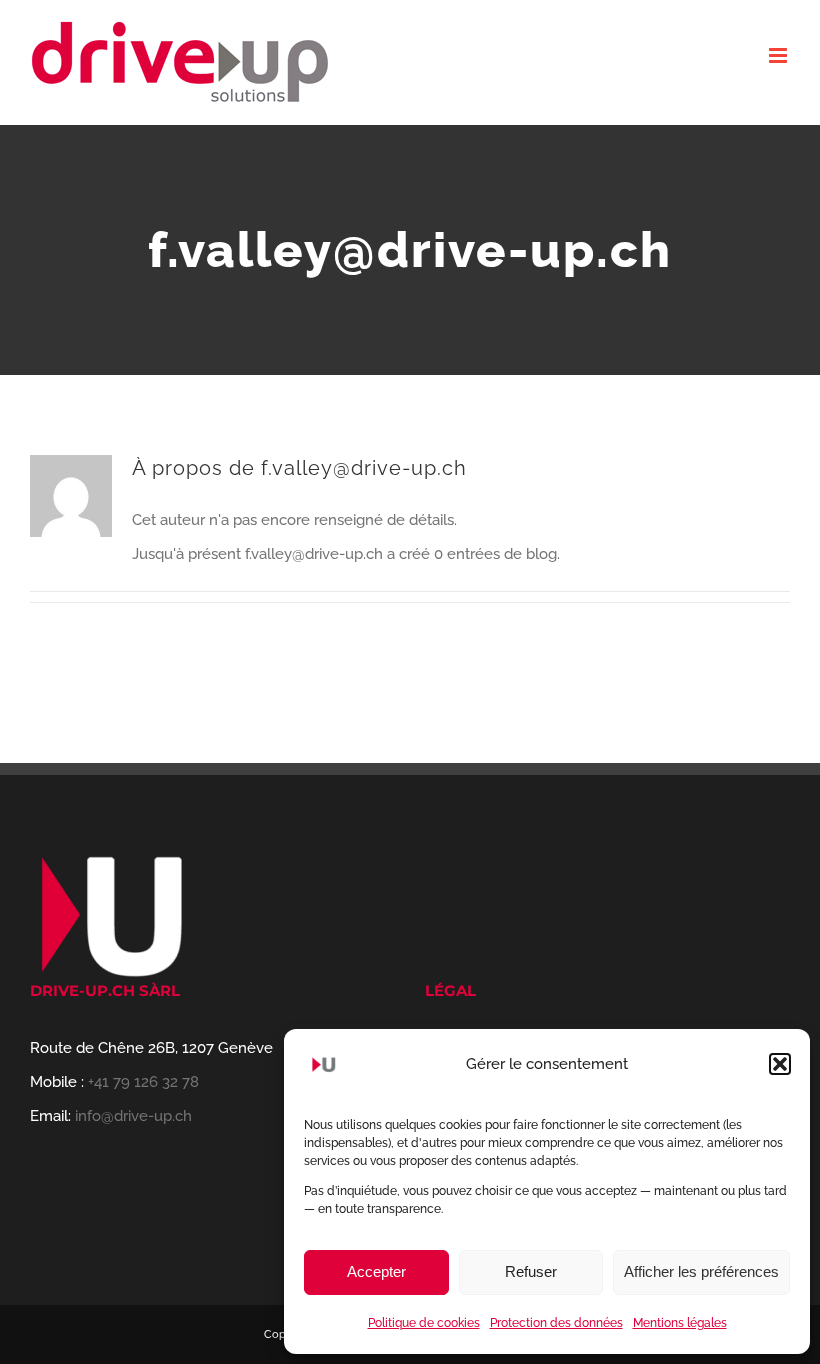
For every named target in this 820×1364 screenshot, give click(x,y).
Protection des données (556, 1323)
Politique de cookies (424, 1323)
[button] (780, 1064)
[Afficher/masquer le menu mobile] (779, 55)
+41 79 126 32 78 (143, 1082)
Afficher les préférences (701, 1271)
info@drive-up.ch (133, 1116)
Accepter (376, 1271)
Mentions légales (680, 1323)
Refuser (531, 1271)
